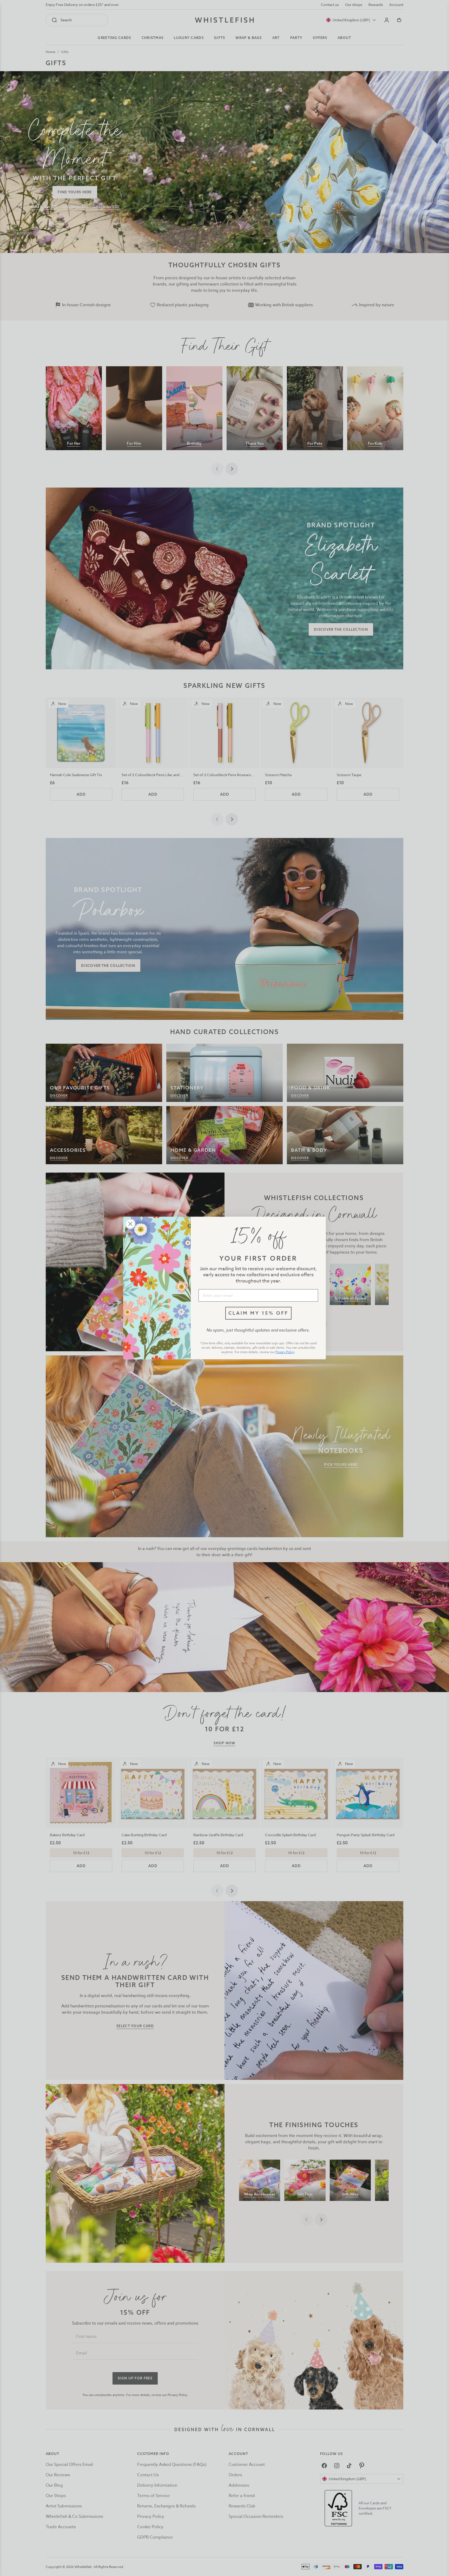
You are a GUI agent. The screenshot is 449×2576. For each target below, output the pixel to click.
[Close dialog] (130, 1224)
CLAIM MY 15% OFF (258, 1313)
